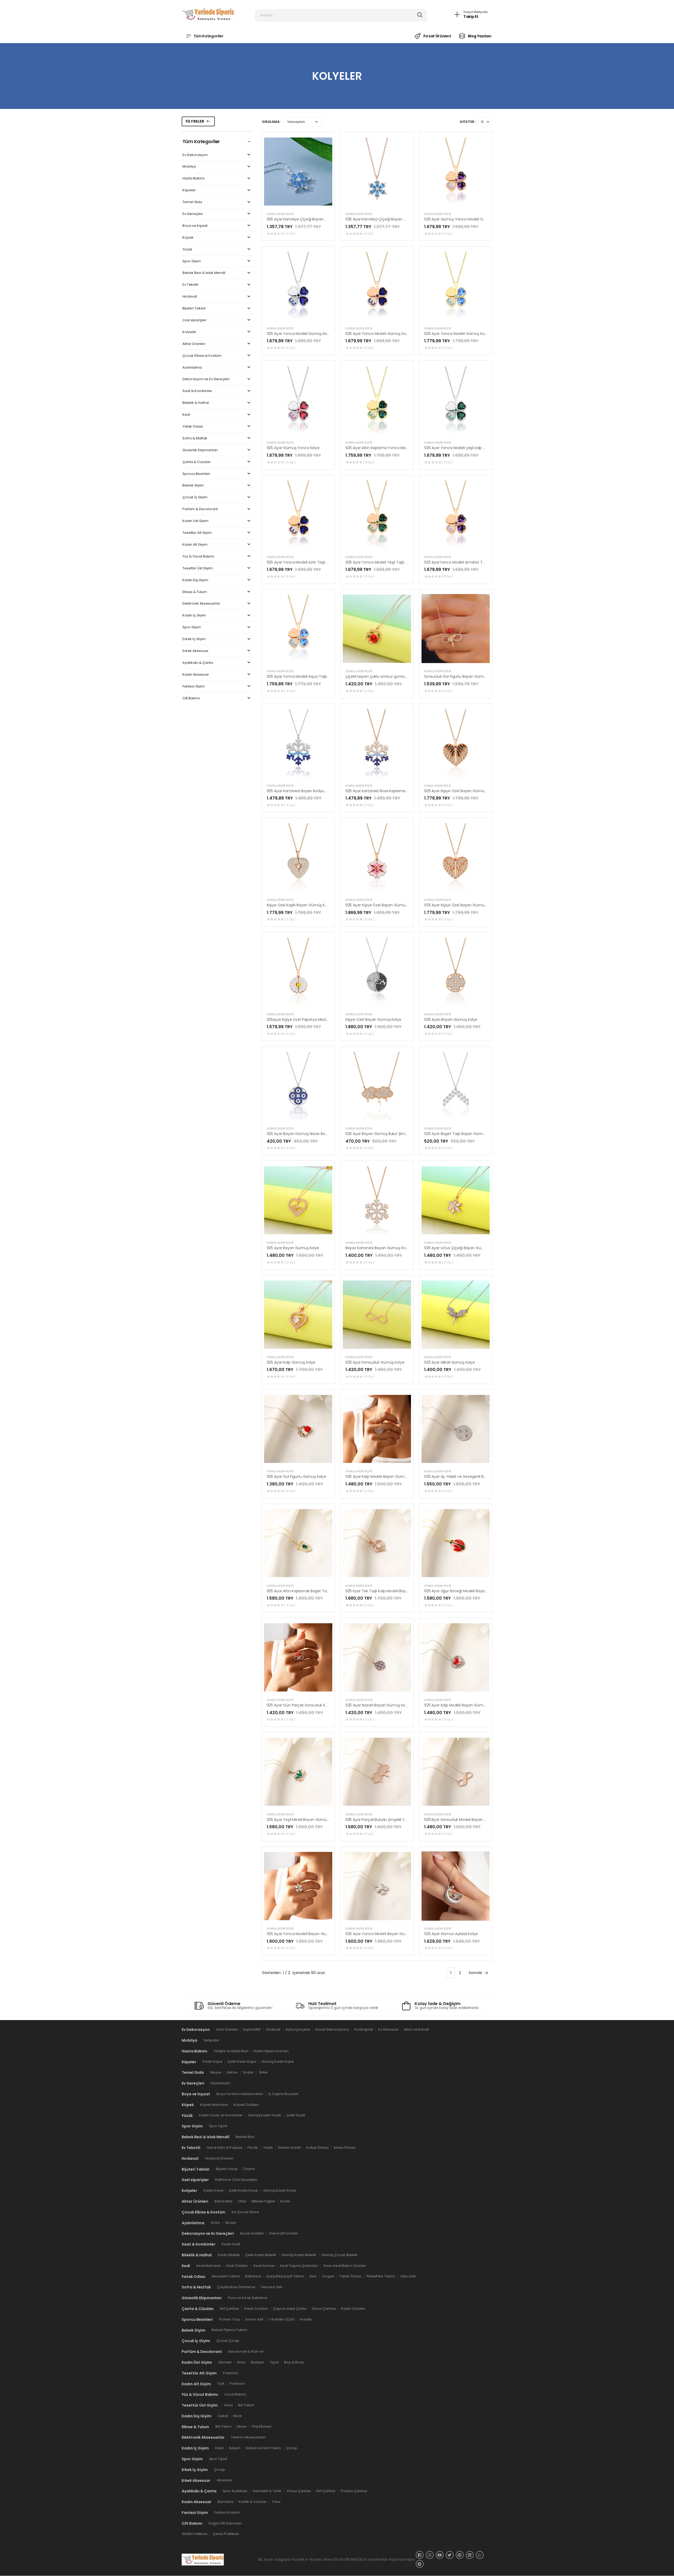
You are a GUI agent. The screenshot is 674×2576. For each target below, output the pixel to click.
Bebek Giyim (193, 486)
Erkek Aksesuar (195, 651)
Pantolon (231, 2373)
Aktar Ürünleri (194, 344)
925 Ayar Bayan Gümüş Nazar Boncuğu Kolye (307, 1134)
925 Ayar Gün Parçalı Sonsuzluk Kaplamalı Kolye (309, 1705)
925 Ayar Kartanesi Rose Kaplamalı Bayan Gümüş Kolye (395, 791)
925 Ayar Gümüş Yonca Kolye (293, 448)
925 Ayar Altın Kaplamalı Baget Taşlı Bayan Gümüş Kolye (317, 1591)
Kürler (285, 2201)
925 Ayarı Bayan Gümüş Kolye (451, 1020)
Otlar (242, 2201)
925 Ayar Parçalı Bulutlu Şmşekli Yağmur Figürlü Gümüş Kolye (400, 1820)
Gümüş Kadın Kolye (280, 214)
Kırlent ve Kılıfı (290, 2148)
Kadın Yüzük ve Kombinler (221, 2115)
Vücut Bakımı (235, 2395)
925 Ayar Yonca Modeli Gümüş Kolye (299, 334)
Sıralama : (272, 122)
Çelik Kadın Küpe (242, 2062)
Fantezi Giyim (194, 687)
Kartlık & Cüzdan (253, 2502)
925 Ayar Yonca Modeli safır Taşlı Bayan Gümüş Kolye (314, 562)
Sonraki (475, 1973)
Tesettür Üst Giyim (198, 568)
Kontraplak (364, 2029)
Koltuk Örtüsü (317, 2148)
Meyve (216, 2073)
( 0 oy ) (290, 234)
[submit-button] (420, 15)
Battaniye (253, 2276)
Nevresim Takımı (226, 2276)
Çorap (292, 2448)
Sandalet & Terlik (267, 2491)
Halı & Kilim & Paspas (224, 2148)
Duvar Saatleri (252, 2234)
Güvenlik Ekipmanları (200, 450)
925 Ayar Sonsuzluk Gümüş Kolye (375, 1362)
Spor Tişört (218, 2126)
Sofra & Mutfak (195, 438)
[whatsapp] (480, 2555)
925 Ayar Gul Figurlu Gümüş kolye (297, 1477)
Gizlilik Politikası (195, 2534)
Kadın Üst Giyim (195, 521)
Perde (253, 2148)
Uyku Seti (408, 2276)
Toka (276, 2502)
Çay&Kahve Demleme (236, 2287)
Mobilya (189, 167)
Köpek (188, 238)
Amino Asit (254, 2319)
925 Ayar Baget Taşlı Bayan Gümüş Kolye (461, 1134)
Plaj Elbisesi (262, 2427)
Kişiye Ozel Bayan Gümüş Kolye (373, 1020)
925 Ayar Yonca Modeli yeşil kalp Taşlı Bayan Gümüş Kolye (476, 448)
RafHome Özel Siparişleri (236, 2180)
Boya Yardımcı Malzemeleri (240, 2094)
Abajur (231, 2223)
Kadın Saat (231, 2244)
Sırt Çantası (229, 2309)
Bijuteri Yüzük (227, 2169)
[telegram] (420, 2564)
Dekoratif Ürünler (284, 2234)
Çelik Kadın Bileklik (261, 2255)
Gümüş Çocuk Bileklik (340, 2255)
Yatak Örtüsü (350, 2276)
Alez (313, 2276)
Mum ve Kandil (417, 2029)
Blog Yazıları (480, 36)
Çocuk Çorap (228, 2341)
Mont (237, 2416)
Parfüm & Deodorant (200, 509)
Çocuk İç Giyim (195, 497)
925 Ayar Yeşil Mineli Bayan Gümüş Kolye (303, 1820)
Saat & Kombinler (197, 391)
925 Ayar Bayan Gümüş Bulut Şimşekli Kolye (384, 1134)
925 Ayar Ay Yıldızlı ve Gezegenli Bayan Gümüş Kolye (471, 1477)
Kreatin (306, 2319)
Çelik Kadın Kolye (243, 2190)
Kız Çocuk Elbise (245, 2212)
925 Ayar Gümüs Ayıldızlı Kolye (451, 1934)
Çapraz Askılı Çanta (290, 2309)
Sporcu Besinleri (196, 474)
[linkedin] (470, 2555)
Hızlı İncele (298, 202)
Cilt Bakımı (191, 698)
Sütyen (235, 2448)
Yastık (268, 2148)
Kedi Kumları (264, 2266)
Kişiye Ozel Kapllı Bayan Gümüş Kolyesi (301, 905)
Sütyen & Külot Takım (263, 2448)
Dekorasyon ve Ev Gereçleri (206, 379)
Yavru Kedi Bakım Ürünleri (345, 2266)
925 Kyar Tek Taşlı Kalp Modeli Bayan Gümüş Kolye (390, 1591)
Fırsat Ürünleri (437, 36)
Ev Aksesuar (389, 2029)
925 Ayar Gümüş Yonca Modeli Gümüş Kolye (464, 219)
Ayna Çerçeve (298, 2029)
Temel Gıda (192, 202)
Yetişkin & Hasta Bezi (231, 2051)
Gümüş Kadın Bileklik (299, 2255)
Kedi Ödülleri (237, 2266)
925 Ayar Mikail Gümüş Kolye (450, 1362)
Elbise (242, 2427)
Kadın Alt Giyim (195, 545)
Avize (215, 2223)
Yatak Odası (193, 427)
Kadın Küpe (212, 2062)
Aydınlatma (192, 368)
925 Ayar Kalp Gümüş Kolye (291, 1362)
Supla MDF (252, 2029)
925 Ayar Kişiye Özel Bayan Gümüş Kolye (382, 905)
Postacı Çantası (354, 2491)
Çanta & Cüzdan (197, 462)
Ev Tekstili (190, 285)
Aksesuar (225, 2480)
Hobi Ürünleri (227, 2029)
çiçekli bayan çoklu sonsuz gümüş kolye (381, 676)
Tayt (221, 2384)
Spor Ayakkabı (235, 2491)
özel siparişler (194, 320)
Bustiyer (258, 2362)
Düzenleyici (220, 2083)
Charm (249, 2169)
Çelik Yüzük (296, 2115)
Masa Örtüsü (345, 2148)
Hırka (241, 2362)
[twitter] (450, 2555)
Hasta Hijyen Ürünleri (271, 2051)
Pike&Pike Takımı (381, 2276)
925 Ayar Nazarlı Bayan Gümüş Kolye (378, 1705)
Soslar (248, 2073)
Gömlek (225, 2362)
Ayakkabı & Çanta (198, 663)
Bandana (226, 2502)
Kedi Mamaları (209, 2266)
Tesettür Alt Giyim (197, 533)
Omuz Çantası (324, 2309)
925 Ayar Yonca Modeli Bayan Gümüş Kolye (306, 1934)
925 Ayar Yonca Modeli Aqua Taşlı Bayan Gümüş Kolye (315, 676)
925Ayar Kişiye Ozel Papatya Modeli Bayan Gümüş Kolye (317, 1020)
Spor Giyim (192, 261)
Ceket (223, 2416)
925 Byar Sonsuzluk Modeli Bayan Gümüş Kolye (466, 1820)
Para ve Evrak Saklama (248, 2298)
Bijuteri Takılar (194, 308)
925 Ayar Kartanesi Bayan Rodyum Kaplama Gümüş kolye (318, 791)
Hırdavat (190, 297)
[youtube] (440, 2555)
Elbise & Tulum (195, 592)
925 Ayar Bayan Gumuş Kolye (293, 1248)
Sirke (263, 2073)
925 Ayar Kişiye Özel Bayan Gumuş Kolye (460, 905)
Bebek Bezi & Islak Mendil (204, 273)
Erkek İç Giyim (194, 639)
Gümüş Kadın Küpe (278, 2062)
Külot (219, 2448)
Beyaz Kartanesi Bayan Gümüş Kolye (378, 1248)
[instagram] (430, 2555)
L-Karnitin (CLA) (282, 2319)
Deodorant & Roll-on (246, 2351)
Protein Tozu (230, 2319)
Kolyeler (189, 332)
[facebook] (420, 2555)
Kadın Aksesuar (196, 675)
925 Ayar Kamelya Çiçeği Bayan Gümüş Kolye (308, 219)
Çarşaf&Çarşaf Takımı (285, 2276)
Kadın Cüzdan (353, 2309)
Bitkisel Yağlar (263, 2201)
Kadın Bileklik (229, 2255)
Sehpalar (211, 2040)
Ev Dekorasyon (195, 155)
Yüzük (187, 250)
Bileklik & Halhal (196, 403)
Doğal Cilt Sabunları (225, 2523)
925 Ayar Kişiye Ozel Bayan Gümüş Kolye (460, 791)
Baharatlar (224, 2201)
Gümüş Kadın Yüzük (265, 2115)
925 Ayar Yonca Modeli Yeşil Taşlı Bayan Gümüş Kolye (393, 562)
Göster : (468, 122)
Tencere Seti (271, 2287)
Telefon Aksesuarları (248, 2437)
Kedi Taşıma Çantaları (299, 2266)
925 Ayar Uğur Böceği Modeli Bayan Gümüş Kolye (468, 1591)
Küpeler (189, 190)
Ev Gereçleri (193, 214)
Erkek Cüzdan (256, 2309)
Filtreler (195, 121)
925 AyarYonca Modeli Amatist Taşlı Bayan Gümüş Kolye (475, 562)
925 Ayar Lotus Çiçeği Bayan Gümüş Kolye (462, 1248)
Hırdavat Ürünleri (219, 2158)
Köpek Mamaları (214, 2105)
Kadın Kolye (214, 2190)
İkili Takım (246, 2405)
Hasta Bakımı (194, 179)
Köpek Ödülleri (246, 2105)
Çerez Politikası (226, 2534)
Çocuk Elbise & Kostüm (202, 356)
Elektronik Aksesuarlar (201, 604)
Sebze (232, 2073)
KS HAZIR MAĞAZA (350, 2559)
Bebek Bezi (245, 2137)
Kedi (186, 415)
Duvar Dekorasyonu (332, 2029)
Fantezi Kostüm (227, 2512)
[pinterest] (460, 2555)
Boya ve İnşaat (195, 226)
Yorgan (328, 2276)
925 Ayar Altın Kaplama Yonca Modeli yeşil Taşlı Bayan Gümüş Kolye (406, 448)
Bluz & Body (294, 2362)
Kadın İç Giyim (194, 616)
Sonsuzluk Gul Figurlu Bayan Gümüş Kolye (461, 676)
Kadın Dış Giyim (195, 580)
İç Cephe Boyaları (283, 2094)
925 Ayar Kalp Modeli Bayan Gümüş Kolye (382, 1477)
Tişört (274, 2362)
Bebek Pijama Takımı (229, 2330)
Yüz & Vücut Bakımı (198, 557)
